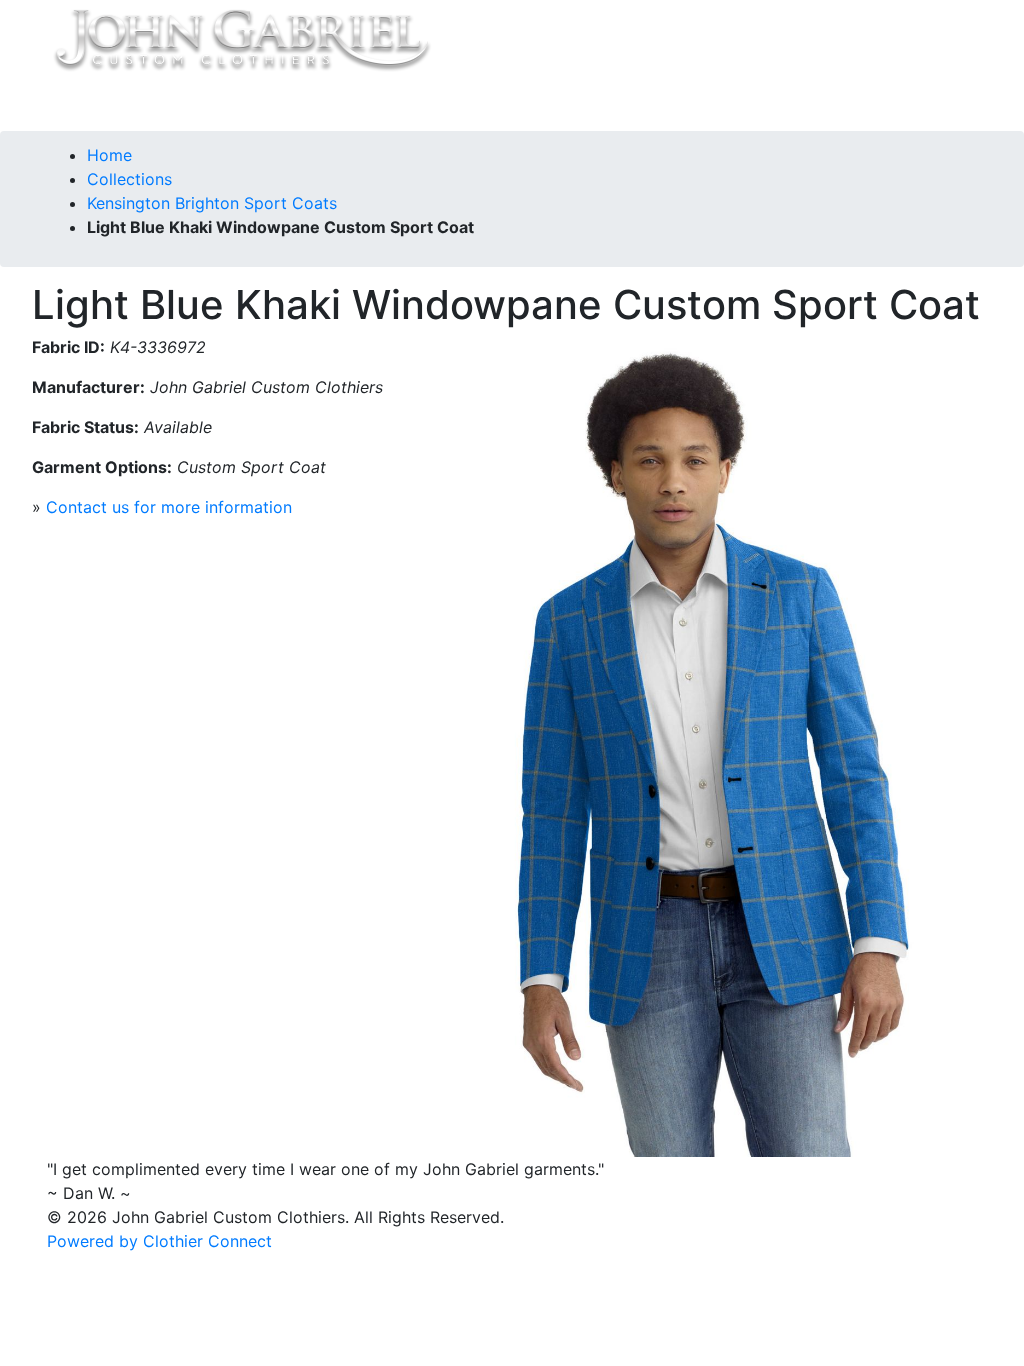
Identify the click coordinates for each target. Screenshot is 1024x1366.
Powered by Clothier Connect (159, 1241)
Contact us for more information (169, 507)
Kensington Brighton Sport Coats (212, 203)
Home (93, 103)
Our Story (269, 103)
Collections (174, 103)
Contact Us (365, 103)
